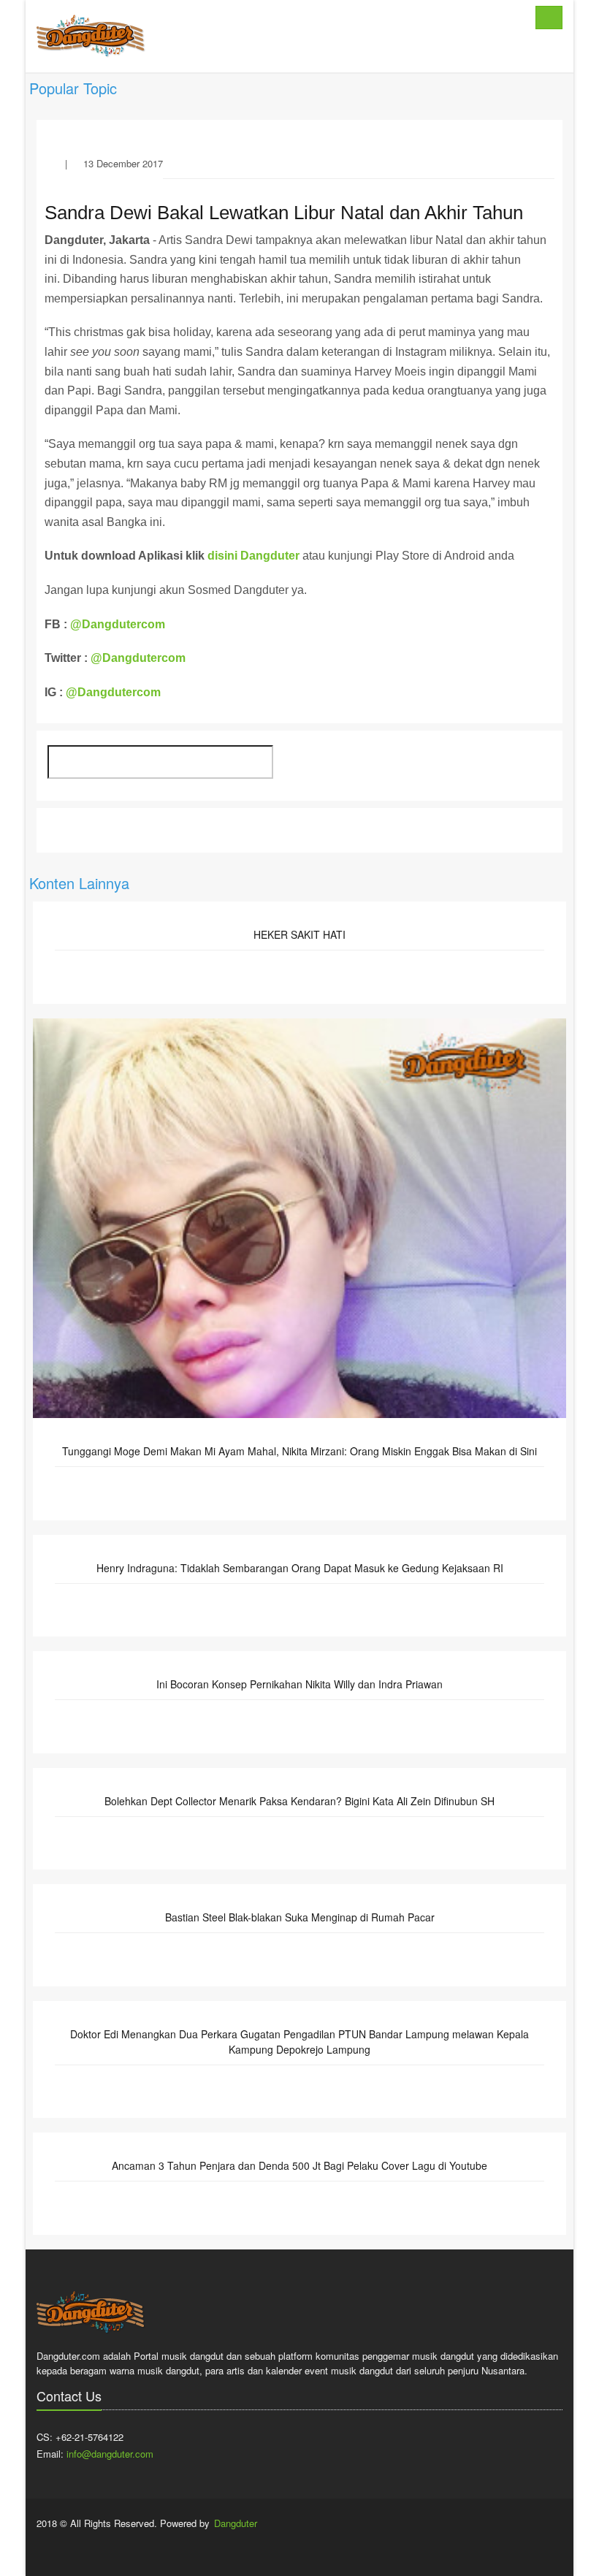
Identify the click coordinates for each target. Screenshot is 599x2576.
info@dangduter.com (110, 2454)
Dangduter (236, 2523)
